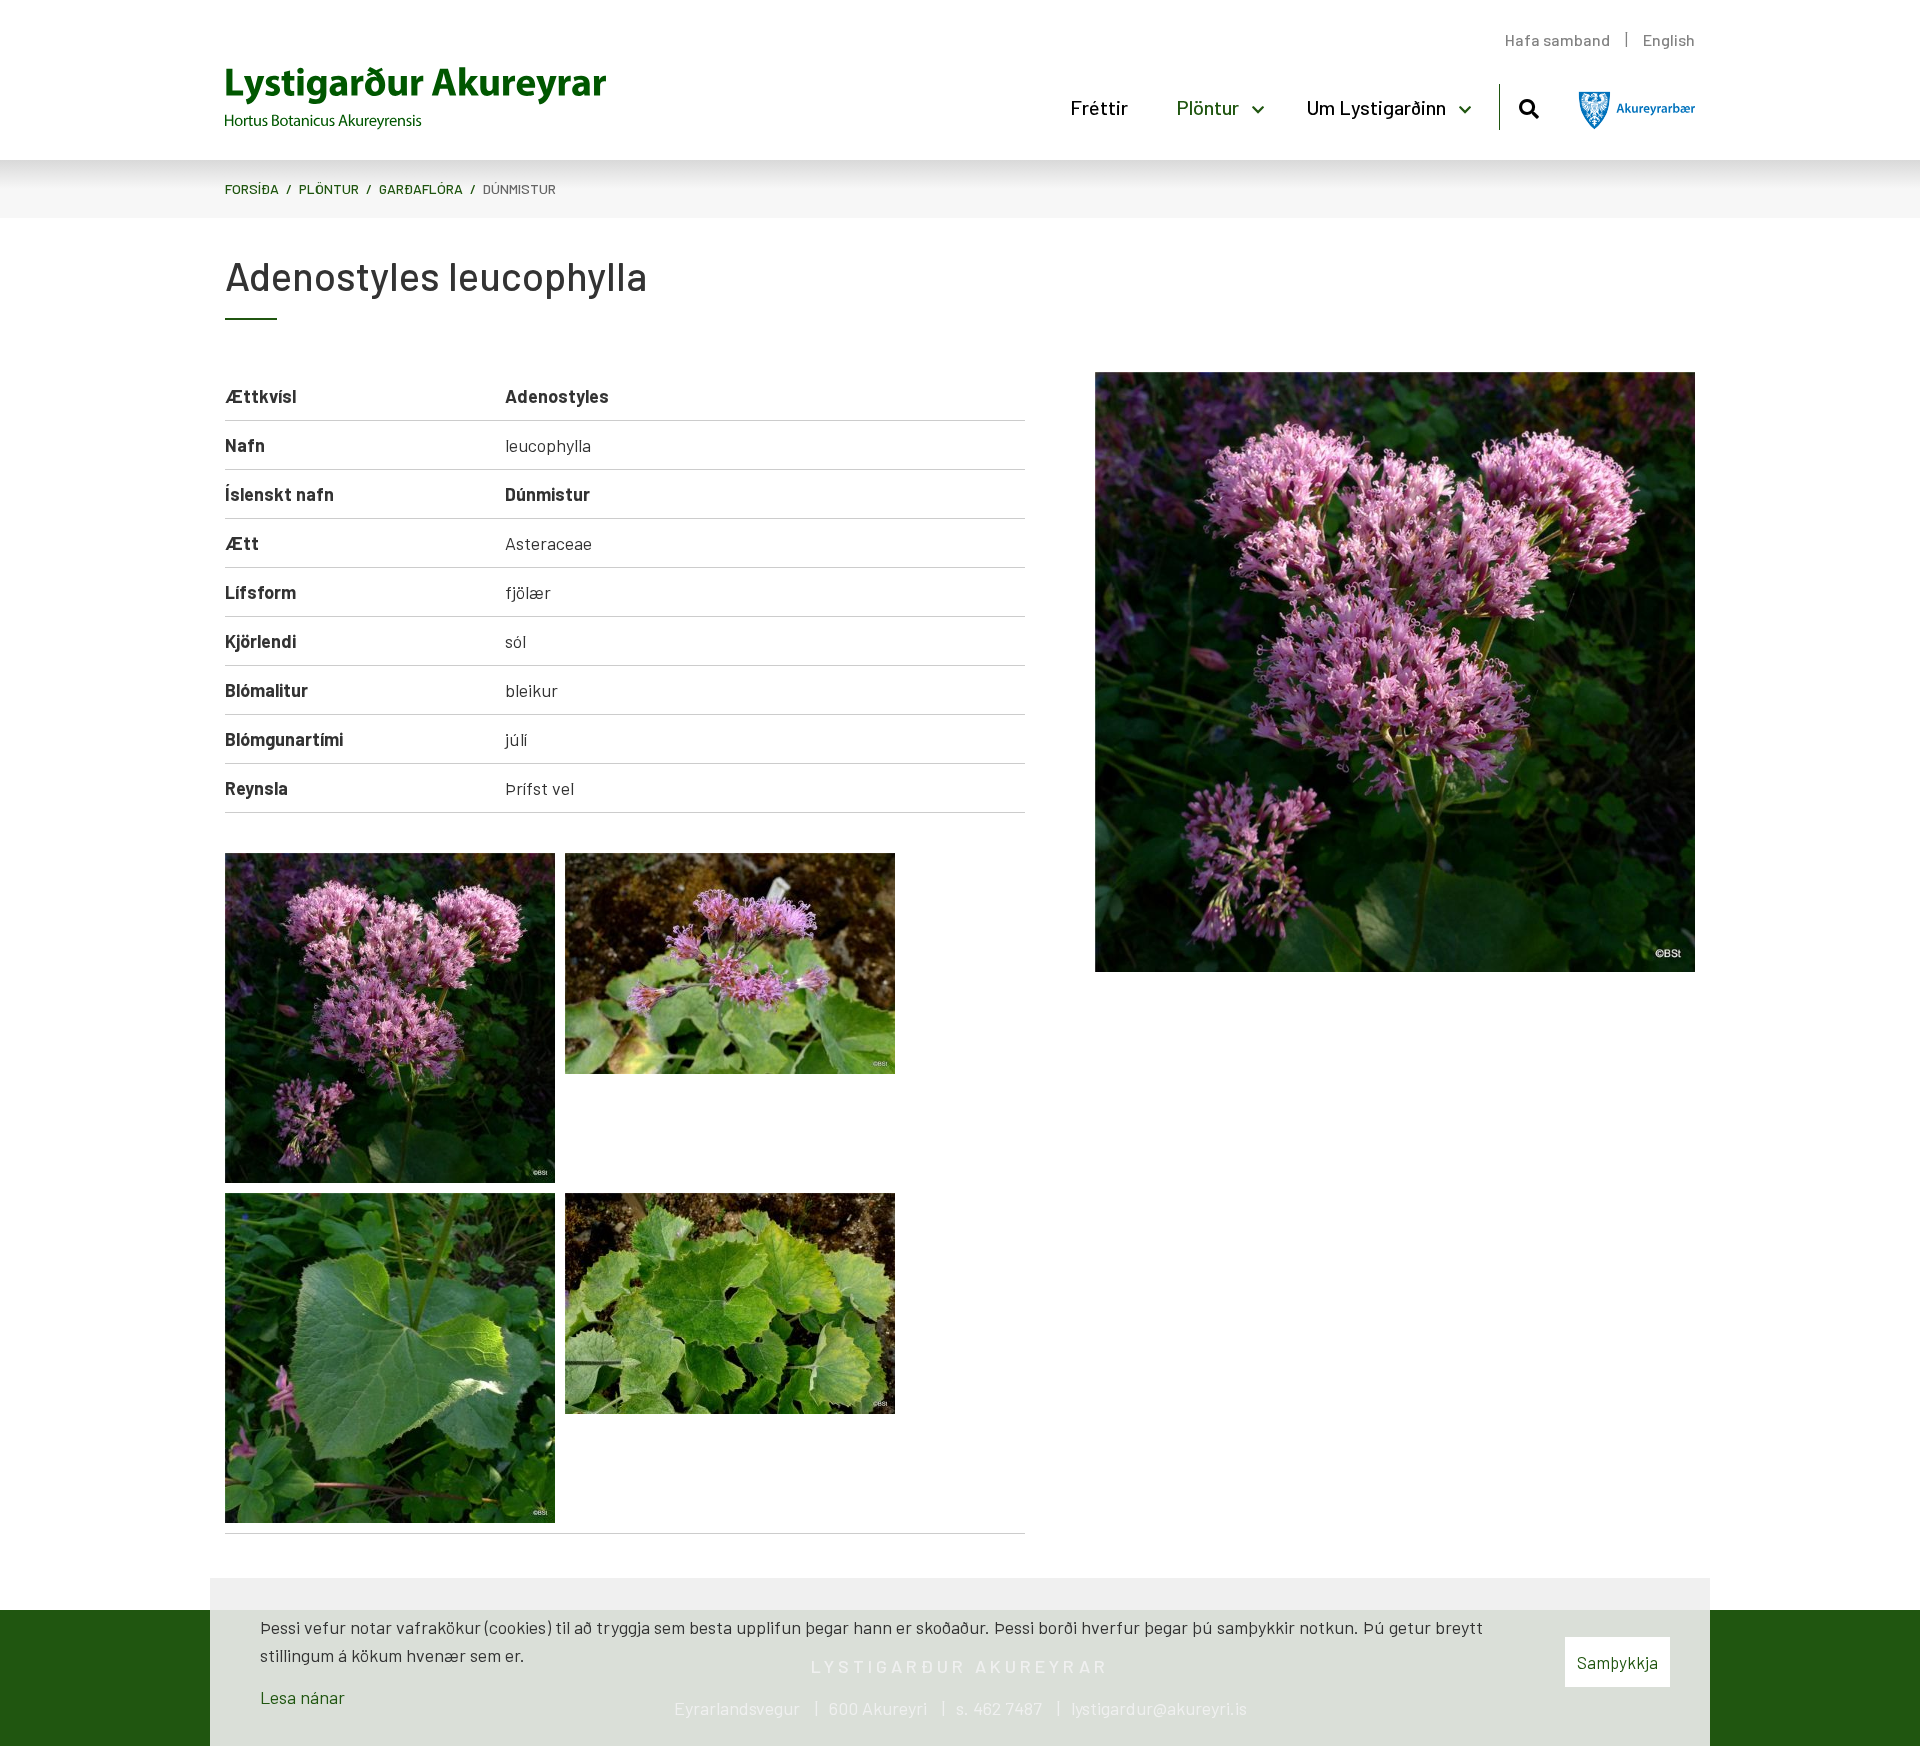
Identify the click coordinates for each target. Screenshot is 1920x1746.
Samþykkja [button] (1617, 1662)
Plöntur (329, 188)
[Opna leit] (1528, 105)
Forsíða (252, 188)
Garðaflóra (421, 188)
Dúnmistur (519, 188)
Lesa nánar (302, 1697)
